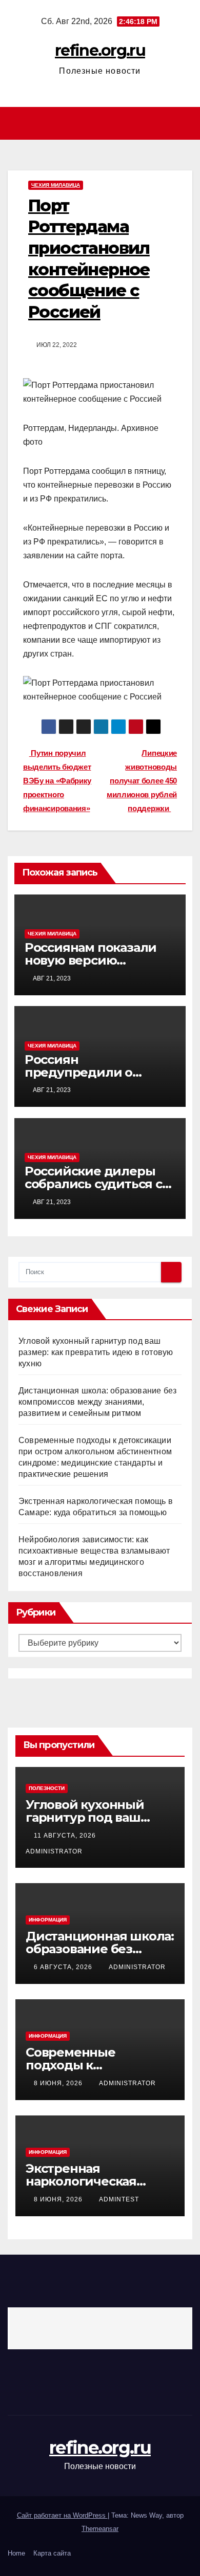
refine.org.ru (100, 50)
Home (16, 2553)
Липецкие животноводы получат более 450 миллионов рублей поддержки (142, 781)
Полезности (47, 1788)
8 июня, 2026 (59, 2083)
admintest (119, 2199)
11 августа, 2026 (66, 1836)
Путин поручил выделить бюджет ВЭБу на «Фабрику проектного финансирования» (57, 781)
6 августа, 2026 (64, 1967)
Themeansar (100, 2529)
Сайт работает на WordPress (62, 2515)
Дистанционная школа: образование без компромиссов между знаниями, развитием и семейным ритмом (97, 1402)
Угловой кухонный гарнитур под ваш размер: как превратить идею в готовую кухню (96, 1352)
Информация (48, 1920)
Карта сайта (52, 2553)
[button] (186, 123)
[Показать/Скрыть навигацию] (103, 124)
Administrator (137, 1967)
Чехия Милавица (56, 185)
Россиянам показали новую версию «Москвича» (91, 960)
